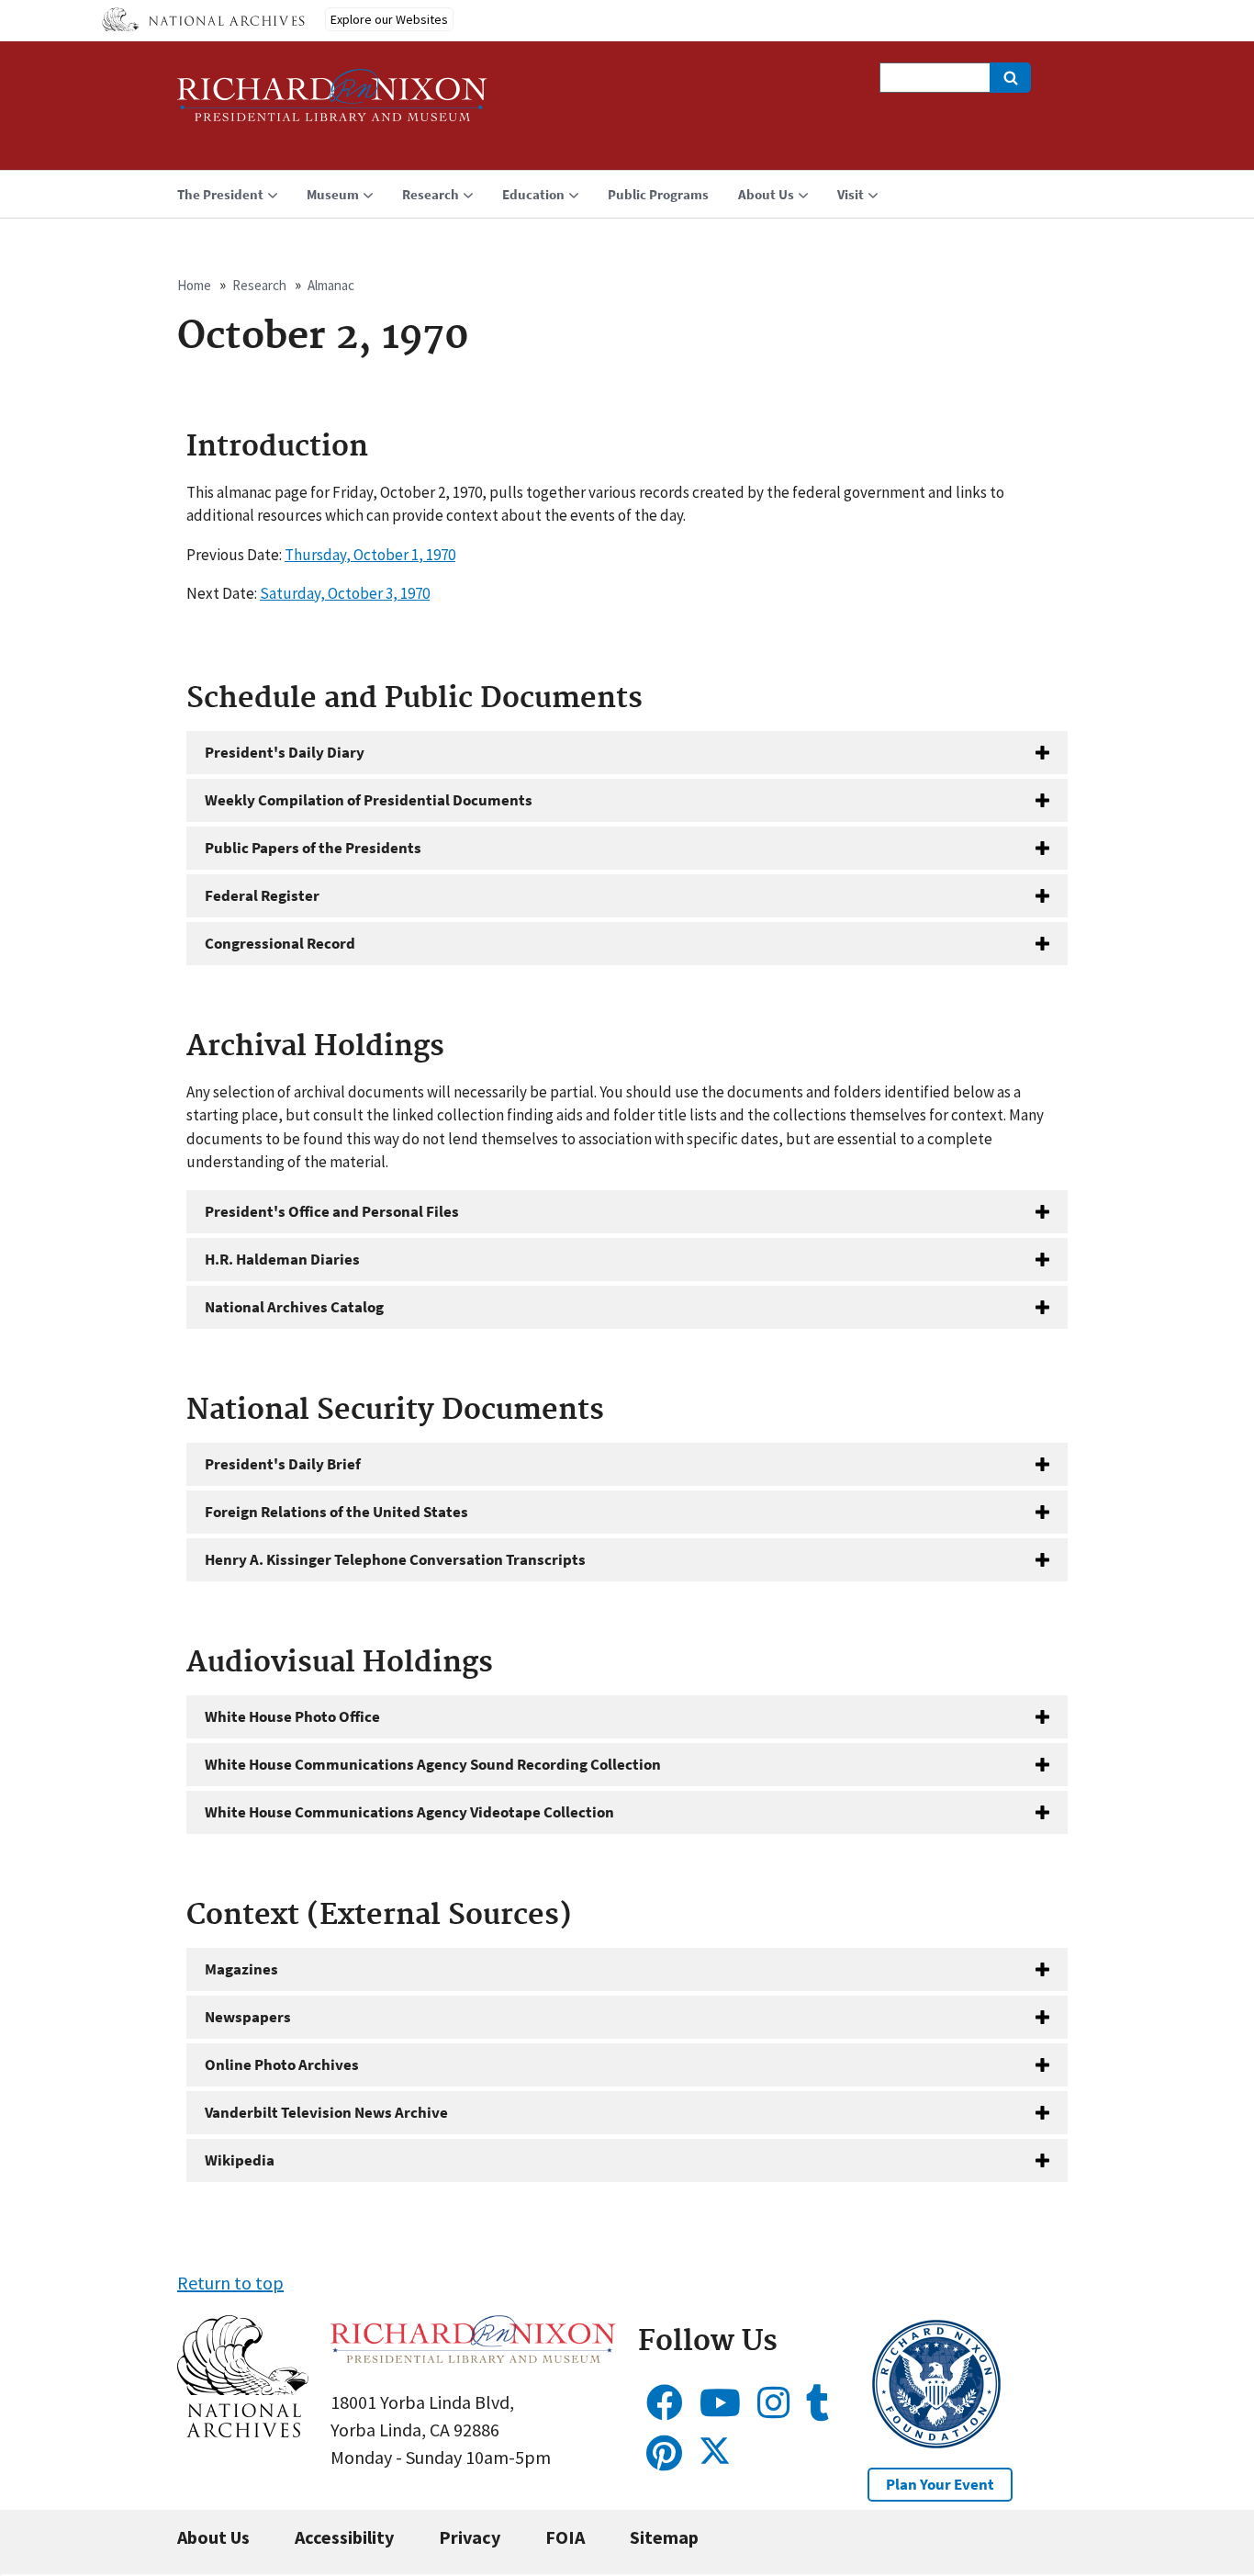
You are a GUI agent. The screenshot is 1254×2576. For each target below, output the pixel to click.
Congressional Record (280, 943)
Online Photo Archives (282, 2064)
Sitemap (664, 2537)
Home (194, 285)
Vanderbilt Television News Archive (326, 2112)
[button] (243, 2430)
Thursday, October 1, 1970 (370, 555)
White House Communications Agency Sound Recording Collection (433, 1764)
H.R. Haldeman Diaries (282, 1259)
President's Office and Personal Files (332, 1211)
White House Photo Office (292, 1716)
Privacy (470, 2537)
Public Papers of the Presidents (313, 848)
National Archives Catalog (294, 1307)
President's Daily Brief (283, 1464)
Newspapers (248, 2017)
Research (259, 285)
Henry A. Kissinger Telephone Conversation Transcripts (395, 1559)
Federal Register (262, 895)
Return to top (230, 2283)
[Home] (332, 103)
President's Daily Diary (285, 752)
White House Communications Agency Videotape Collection (409, 1812)
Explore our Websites (389, 19)
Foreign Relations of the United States (336, 1512)
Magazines (241, 1969)
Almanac (331, 285)
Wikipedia (240, 2160)
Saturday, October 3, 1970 (345, 593)
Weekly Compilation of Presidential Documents (369, 800)
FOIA (565, 2537)
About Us (213, 2537)
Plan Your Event (940, 2484)
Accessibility (344, 2537)
